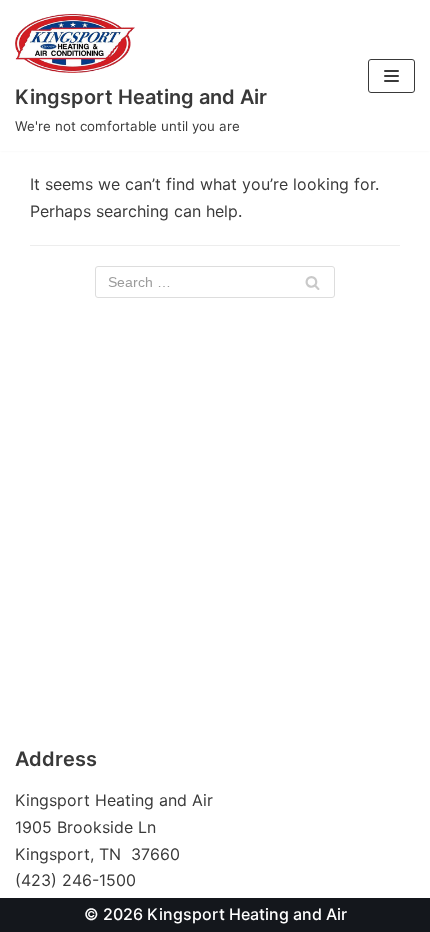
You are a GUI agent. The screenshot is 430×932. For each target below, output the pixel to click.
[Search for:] (215, 282)
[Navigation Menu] (391, 76)
